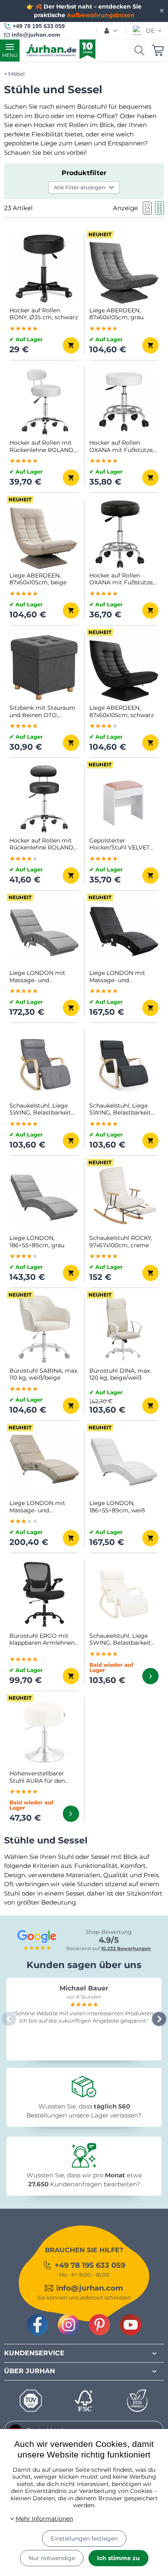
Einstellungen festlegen (84, 2539)
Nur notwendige (52, 2558)
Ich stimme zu (118, 2558)
